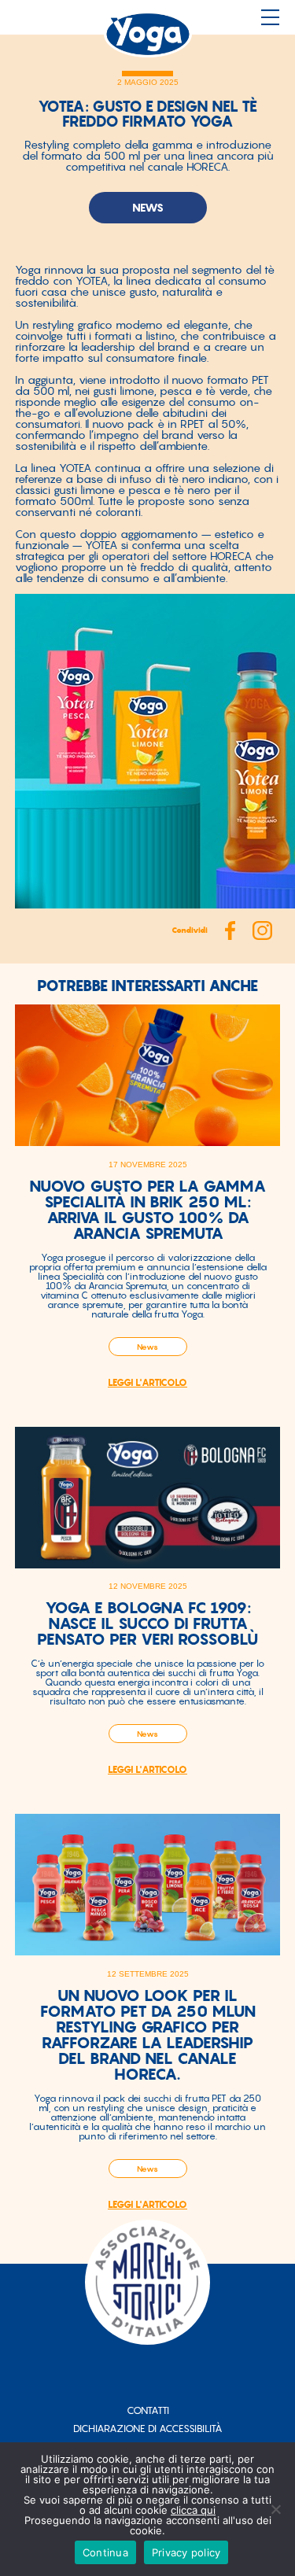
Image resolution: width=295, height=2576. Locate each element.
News (147, 1347)
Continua (105, 2552)
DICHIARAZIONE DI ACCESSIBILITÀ (148, 2429)
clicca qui (193, 2510)
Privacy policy (186, 2552)
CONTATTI (148, 2410)
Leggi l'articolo (147, 1383)
